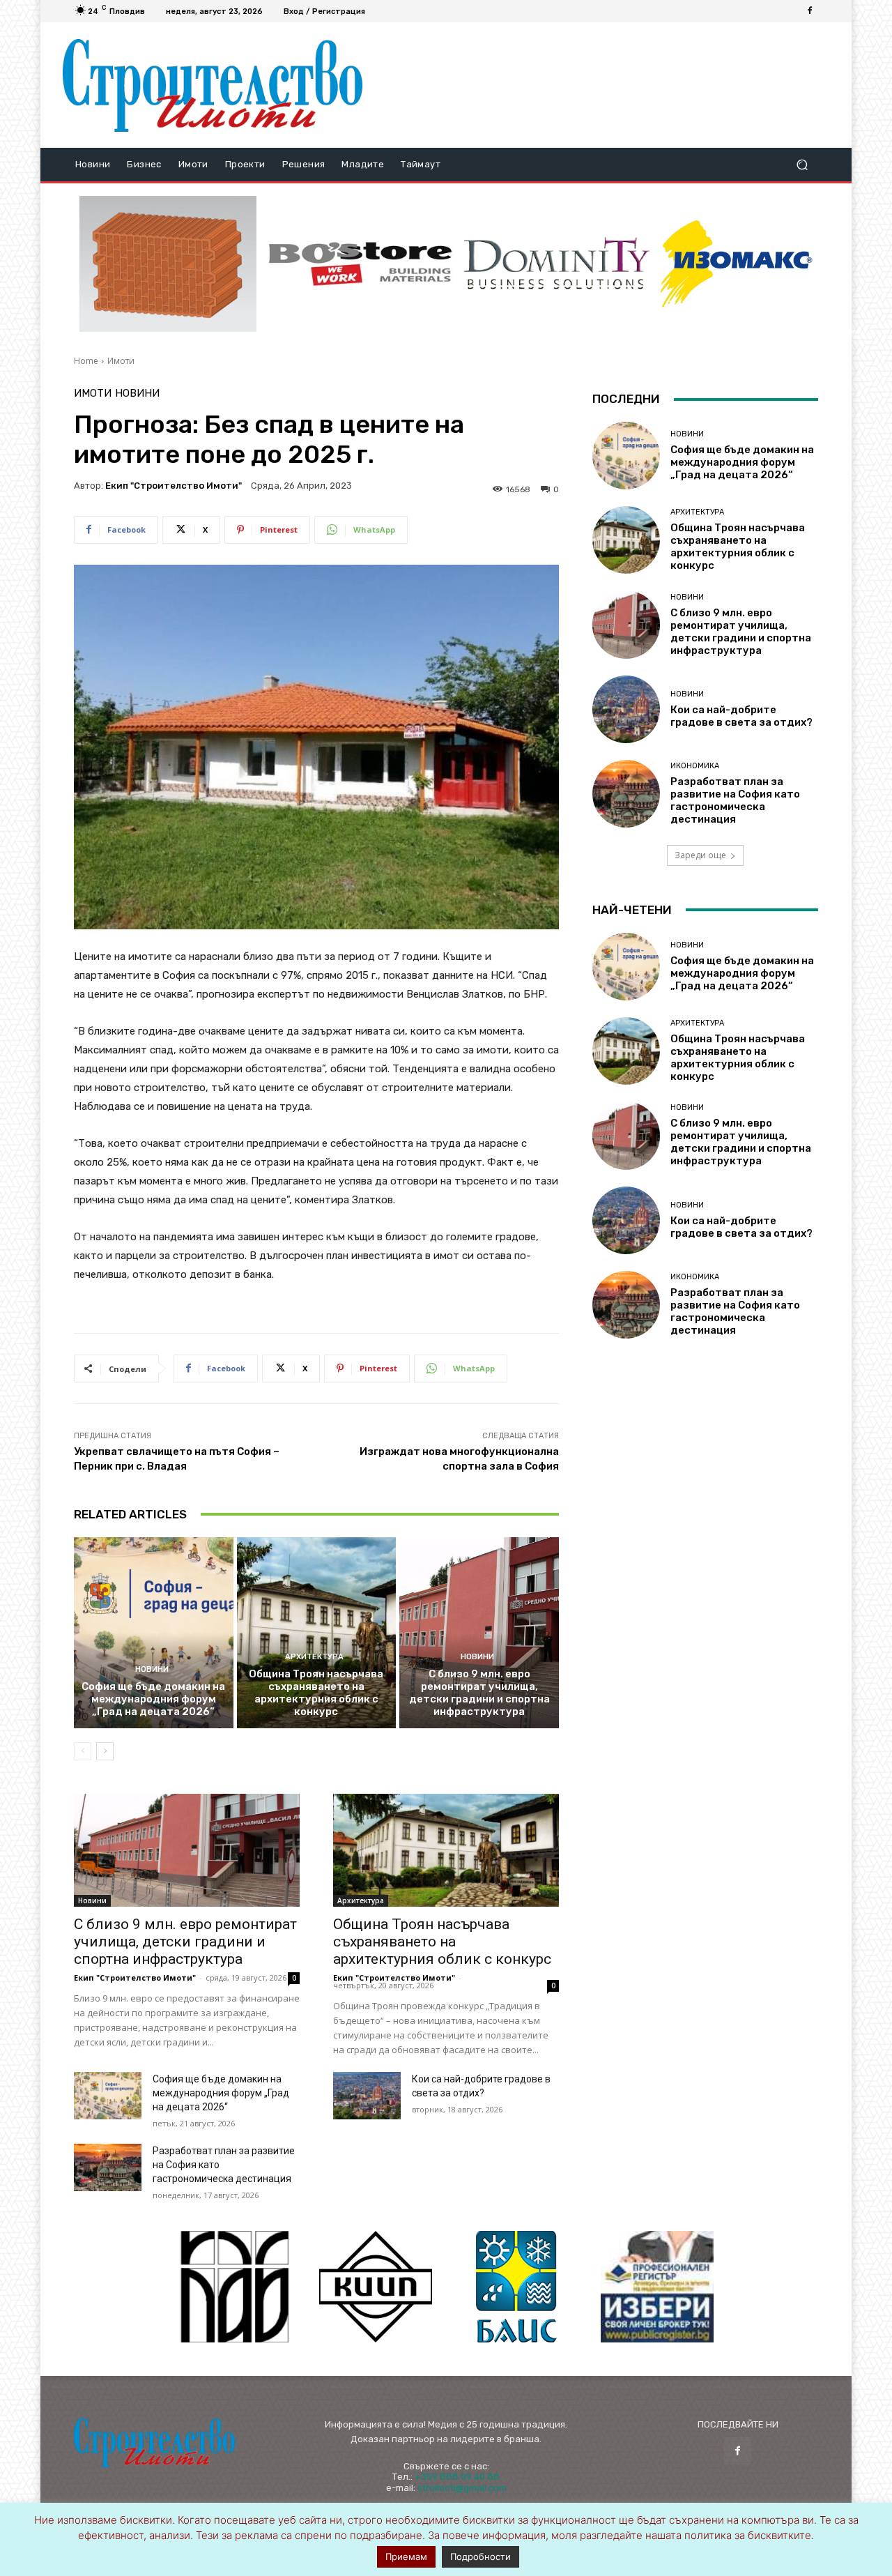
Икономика (695, 766)
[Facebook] (810, 11)
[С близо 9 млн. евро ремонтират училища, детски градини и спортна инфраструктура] (479, 1633)
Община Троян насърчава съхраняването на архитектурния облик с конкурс (316, 1693)
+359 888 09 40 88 (457, 2477)
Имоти (121, 361)
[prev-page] (83, 1751)
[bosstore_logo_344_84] (360, 264)
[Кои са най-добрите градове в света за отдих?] (367, 2096)
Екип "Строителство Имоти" (174, 486)
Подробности (480, 2556)
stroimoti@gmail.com (462, 2488)
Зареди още (700, 855)
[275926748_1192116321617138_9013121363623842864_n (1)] (376, 2287)
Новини (137, 394)
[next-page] (105, 1751)
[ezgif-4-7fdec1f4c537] (657, 2287)
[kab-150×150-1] (235, 2287)
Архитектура (314, 1657)
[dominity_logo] (557, 264)
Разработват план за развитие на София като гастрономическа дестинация (735, 800)
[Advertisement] (601, 85)
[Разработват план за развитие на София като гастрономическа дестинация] (108, 2167)
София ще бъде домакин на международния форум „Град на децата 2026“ (153, 1699)
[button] (802, 165)
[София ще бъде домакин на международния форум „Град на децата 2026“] (154, 1633)
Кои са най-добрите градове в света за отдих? (741, 716)
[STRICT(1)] (737, 264)
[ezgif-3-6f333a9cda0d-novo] (168, 264)
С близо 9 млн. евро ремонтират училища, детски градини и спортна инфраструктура (479, 1693)
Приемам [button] (406, 2556)
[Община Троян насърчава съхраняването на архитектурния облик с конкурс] (317, 1633)
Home (86, 361)
